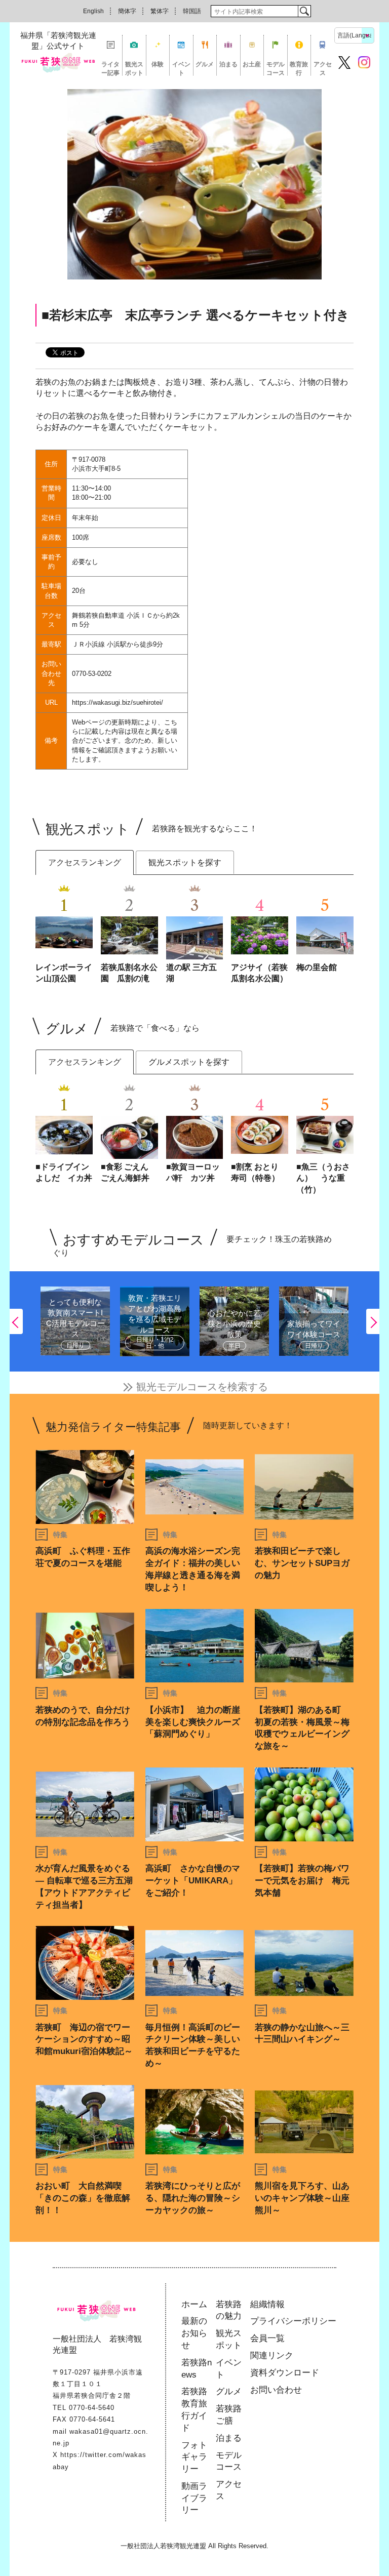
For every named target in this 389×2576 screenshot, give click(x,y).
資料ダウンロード (285, 2373)
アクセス (323, 68)
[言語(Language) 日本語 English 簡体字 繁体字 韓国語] (354, 35)
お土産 (252, 64)
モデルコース (276, 68)
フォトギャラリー (194, 2457)
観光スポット (134, 68)
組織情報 (267, 2304)
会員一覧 (267, 2338)
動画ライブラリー (194, 2498)
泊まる (228, 64)
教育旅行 (299, 68)
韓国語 (192, 11)
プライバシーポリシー (293, 2321)
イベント (181, 68)
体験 (158, 64)
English (93, 11)
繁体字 (160, 11)
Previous (16, 1321)
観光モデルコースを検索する (202, 1387)
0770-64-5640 (92, 2408)
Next (373, 1321)
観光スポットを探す (185, 862)
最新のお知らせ (194, 2333)
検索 (304, 11)
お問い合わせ (276, 2390)
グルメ (205, 64)
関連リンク (272, 2356)
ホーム (194, 2304)
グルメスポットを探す (189, 1062)
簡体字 (127, 11)
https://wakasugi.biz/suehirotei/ (118, 702)
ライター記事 (110, 68)
